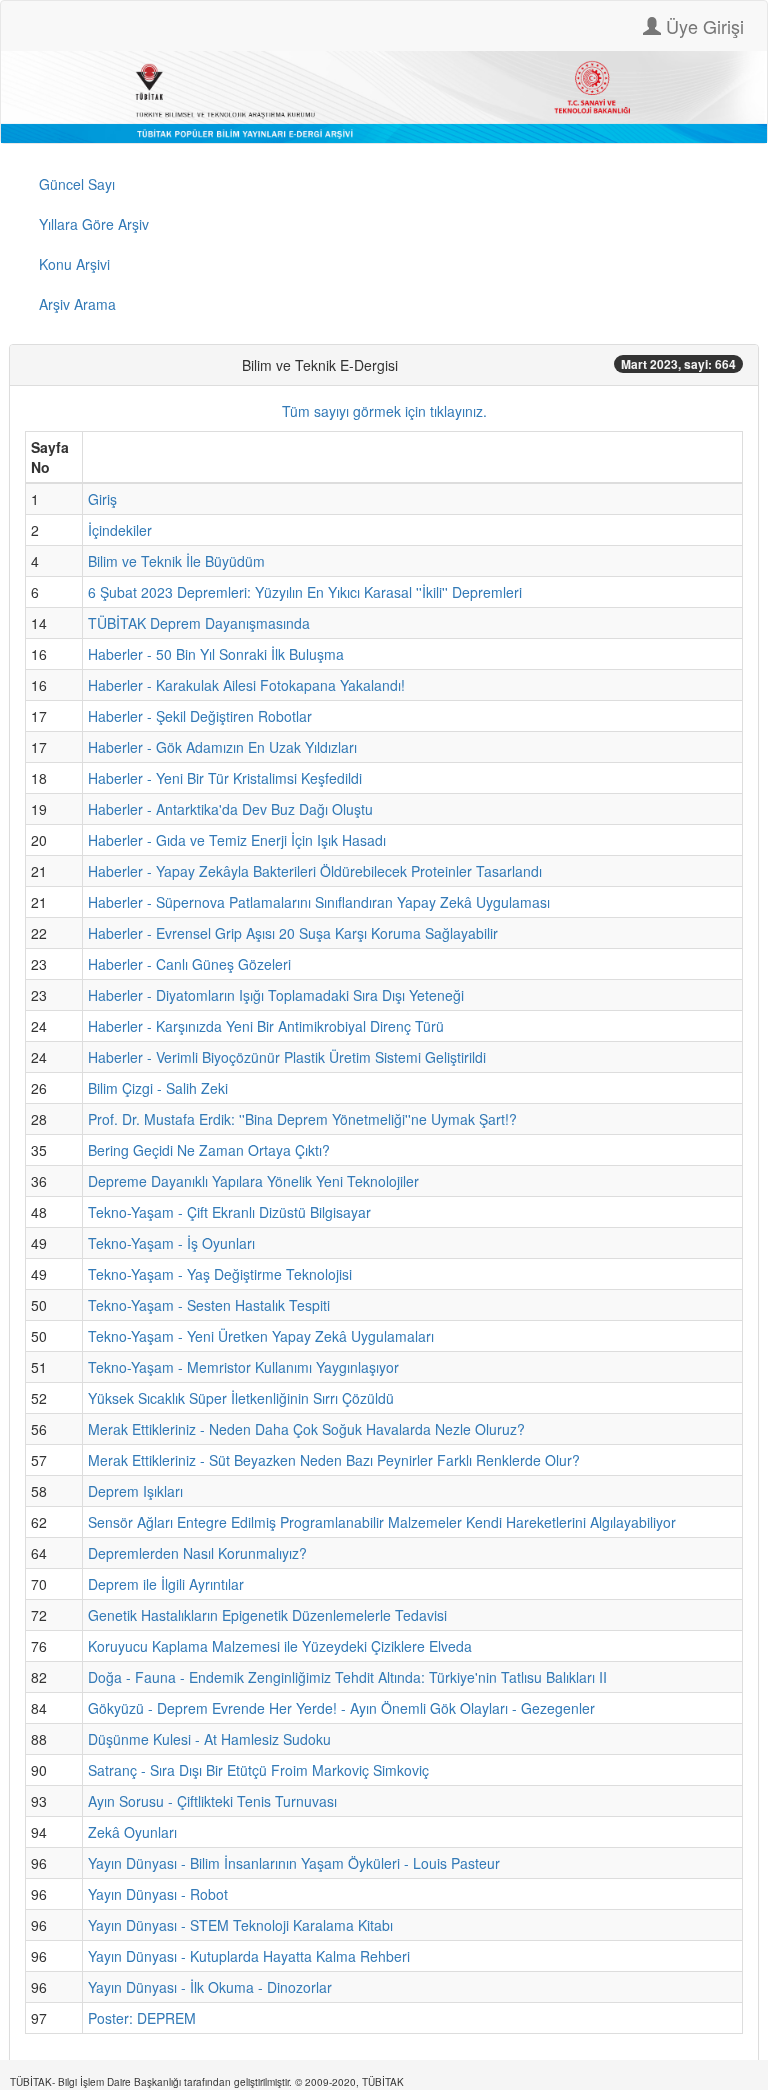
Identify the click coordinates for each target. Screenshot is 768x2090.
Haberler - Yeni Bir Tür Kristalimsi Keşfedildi (225, 778)
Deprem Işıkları (135, 1491)
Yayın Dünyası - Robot (158, 1894)
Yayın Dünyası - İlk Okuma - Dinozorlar (210, 1987)
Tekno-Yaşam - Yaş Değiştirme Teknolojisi (220, 1274)
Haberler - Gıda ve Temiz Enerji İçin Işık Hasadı (237, 840)
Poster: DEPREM (142, 2018)
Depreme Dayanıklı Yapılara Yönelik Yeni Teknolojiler (253, 1181)
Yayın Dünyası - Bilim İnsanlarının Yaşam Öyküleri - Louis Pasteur (294, 1863)
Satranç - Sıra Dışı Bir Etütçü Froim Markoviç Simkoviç (258, 1770)
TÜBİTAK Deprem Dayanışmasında (199, 623)
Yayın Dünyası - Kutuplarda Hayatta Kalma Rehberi (249, 1956)
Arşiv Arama (77, 304)
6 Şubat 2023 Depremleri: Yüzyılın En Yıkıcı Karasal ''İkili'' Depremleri (305, 592)
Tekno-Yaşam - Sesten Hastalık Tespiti (209, 1305)
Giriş (102, 499)
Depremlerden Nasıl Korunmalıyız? (197, 1553)
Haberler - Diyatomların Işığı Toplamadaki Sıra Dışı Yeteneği (276, 995)
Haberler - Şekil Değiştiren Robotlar (200, 716)
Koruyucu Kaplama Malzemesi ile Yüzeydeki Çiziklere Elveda (280, 1646)
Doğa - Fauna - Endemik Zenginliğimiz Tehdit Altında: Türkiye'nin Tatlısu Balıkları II (347, 1677)
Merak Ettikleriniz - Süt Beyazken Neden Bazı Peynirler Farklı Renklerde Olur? (334, 1460)
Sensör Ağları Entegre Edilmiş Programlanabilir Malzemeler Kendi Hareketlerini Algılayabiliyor (382, 1522)
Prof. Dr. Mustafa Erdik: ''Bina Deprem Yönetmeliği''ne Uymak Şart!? (302, 1119)
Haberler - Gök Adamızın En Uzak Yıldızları (222, 747)
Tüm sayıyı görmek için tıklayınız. (384, 411)
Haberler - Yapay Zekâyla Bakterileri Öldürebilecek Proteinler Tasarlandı (315, 871)
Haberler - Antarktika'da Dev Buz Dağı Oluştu (230, 809)
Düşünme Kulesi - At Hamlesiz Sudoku (209, 1739)
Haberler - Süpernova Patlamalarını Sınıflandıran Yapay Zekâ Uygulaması (319, 902)
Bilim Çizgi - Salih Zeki (158, 1088)
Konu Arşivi (74, 264)
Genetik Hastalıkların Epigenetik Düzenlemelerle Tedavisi (267, 1615)
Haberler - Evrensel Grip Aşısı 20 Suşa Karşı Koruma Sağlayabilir (293, 933)
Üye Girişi (702, 26)
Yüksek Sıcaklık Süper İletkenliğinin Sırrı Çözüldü (241, 1398)
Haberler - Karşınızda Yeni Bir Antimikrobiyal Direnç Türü (266, 1026)
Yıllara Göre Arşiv (94, 224)
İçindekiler (120, 530)
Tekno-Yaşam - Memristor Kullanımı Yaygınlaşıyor (243, 1367)
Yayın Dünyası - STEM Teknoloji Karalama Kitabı (240, 1925)
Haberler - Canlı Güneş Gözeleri (189, 964)
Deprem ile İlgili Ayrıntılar (166, 1584)
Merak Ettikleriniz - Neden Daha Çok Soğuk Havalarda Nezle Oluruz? (306, 1429)
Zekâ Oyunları (132, 1832)
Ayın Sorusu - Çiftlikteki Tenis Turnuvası (212, 1801)
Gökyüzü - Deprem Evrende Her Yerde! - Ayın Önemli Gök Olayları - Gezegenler (341, 1708)
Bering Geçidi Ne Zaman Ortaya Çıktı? (209, 1150)
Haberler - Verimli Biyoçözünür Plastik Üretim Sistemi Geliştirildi (287, 1057)
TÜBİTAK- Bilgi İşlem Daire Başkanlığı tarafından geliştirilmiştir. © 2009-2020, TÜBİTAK (207, 2082)
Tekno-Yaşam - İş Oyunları (171, 1243)
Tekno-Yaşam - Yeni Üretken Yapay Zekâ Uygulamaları (261, 1336)
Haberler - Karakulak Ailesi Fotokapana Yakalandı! (246, 685)
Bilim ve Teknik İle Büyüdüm (176, 561)
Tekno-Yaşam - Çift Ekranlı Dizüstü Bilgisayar (229, 1212)
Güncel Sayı (77, 184)
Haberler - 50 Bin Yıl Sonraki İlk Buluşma (216, 654)
